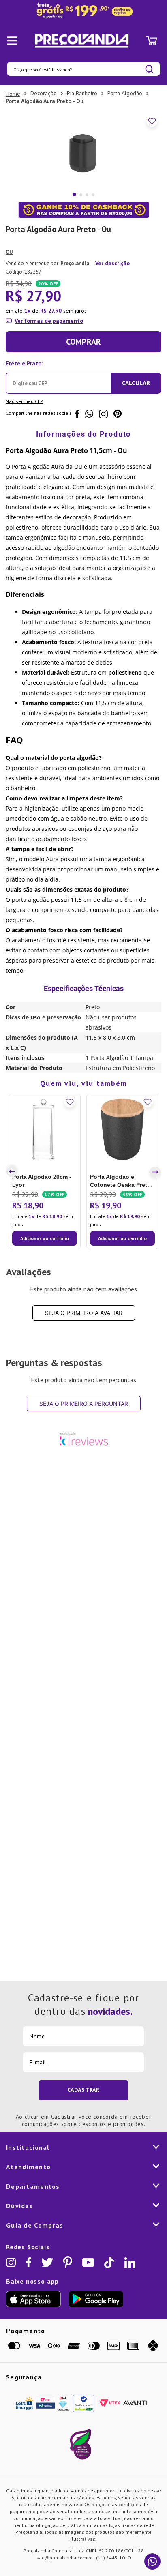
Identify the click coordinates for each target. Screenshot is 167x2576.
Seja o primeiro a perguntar (84, 1404)
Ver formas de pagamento (49, 321)
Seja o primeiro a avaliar (84, 1313)
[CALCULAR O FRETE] (136, 383)
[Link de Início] (13, 94)
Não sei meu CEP (24, 401)
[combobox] (83, 69)
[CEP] (58, 375)
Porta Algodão (125, 93)
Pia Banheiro (82, 93)
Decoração (44, 93)
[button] (13, 1172)
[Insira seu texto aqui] (83, 11)
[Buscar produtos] (149, 69)
